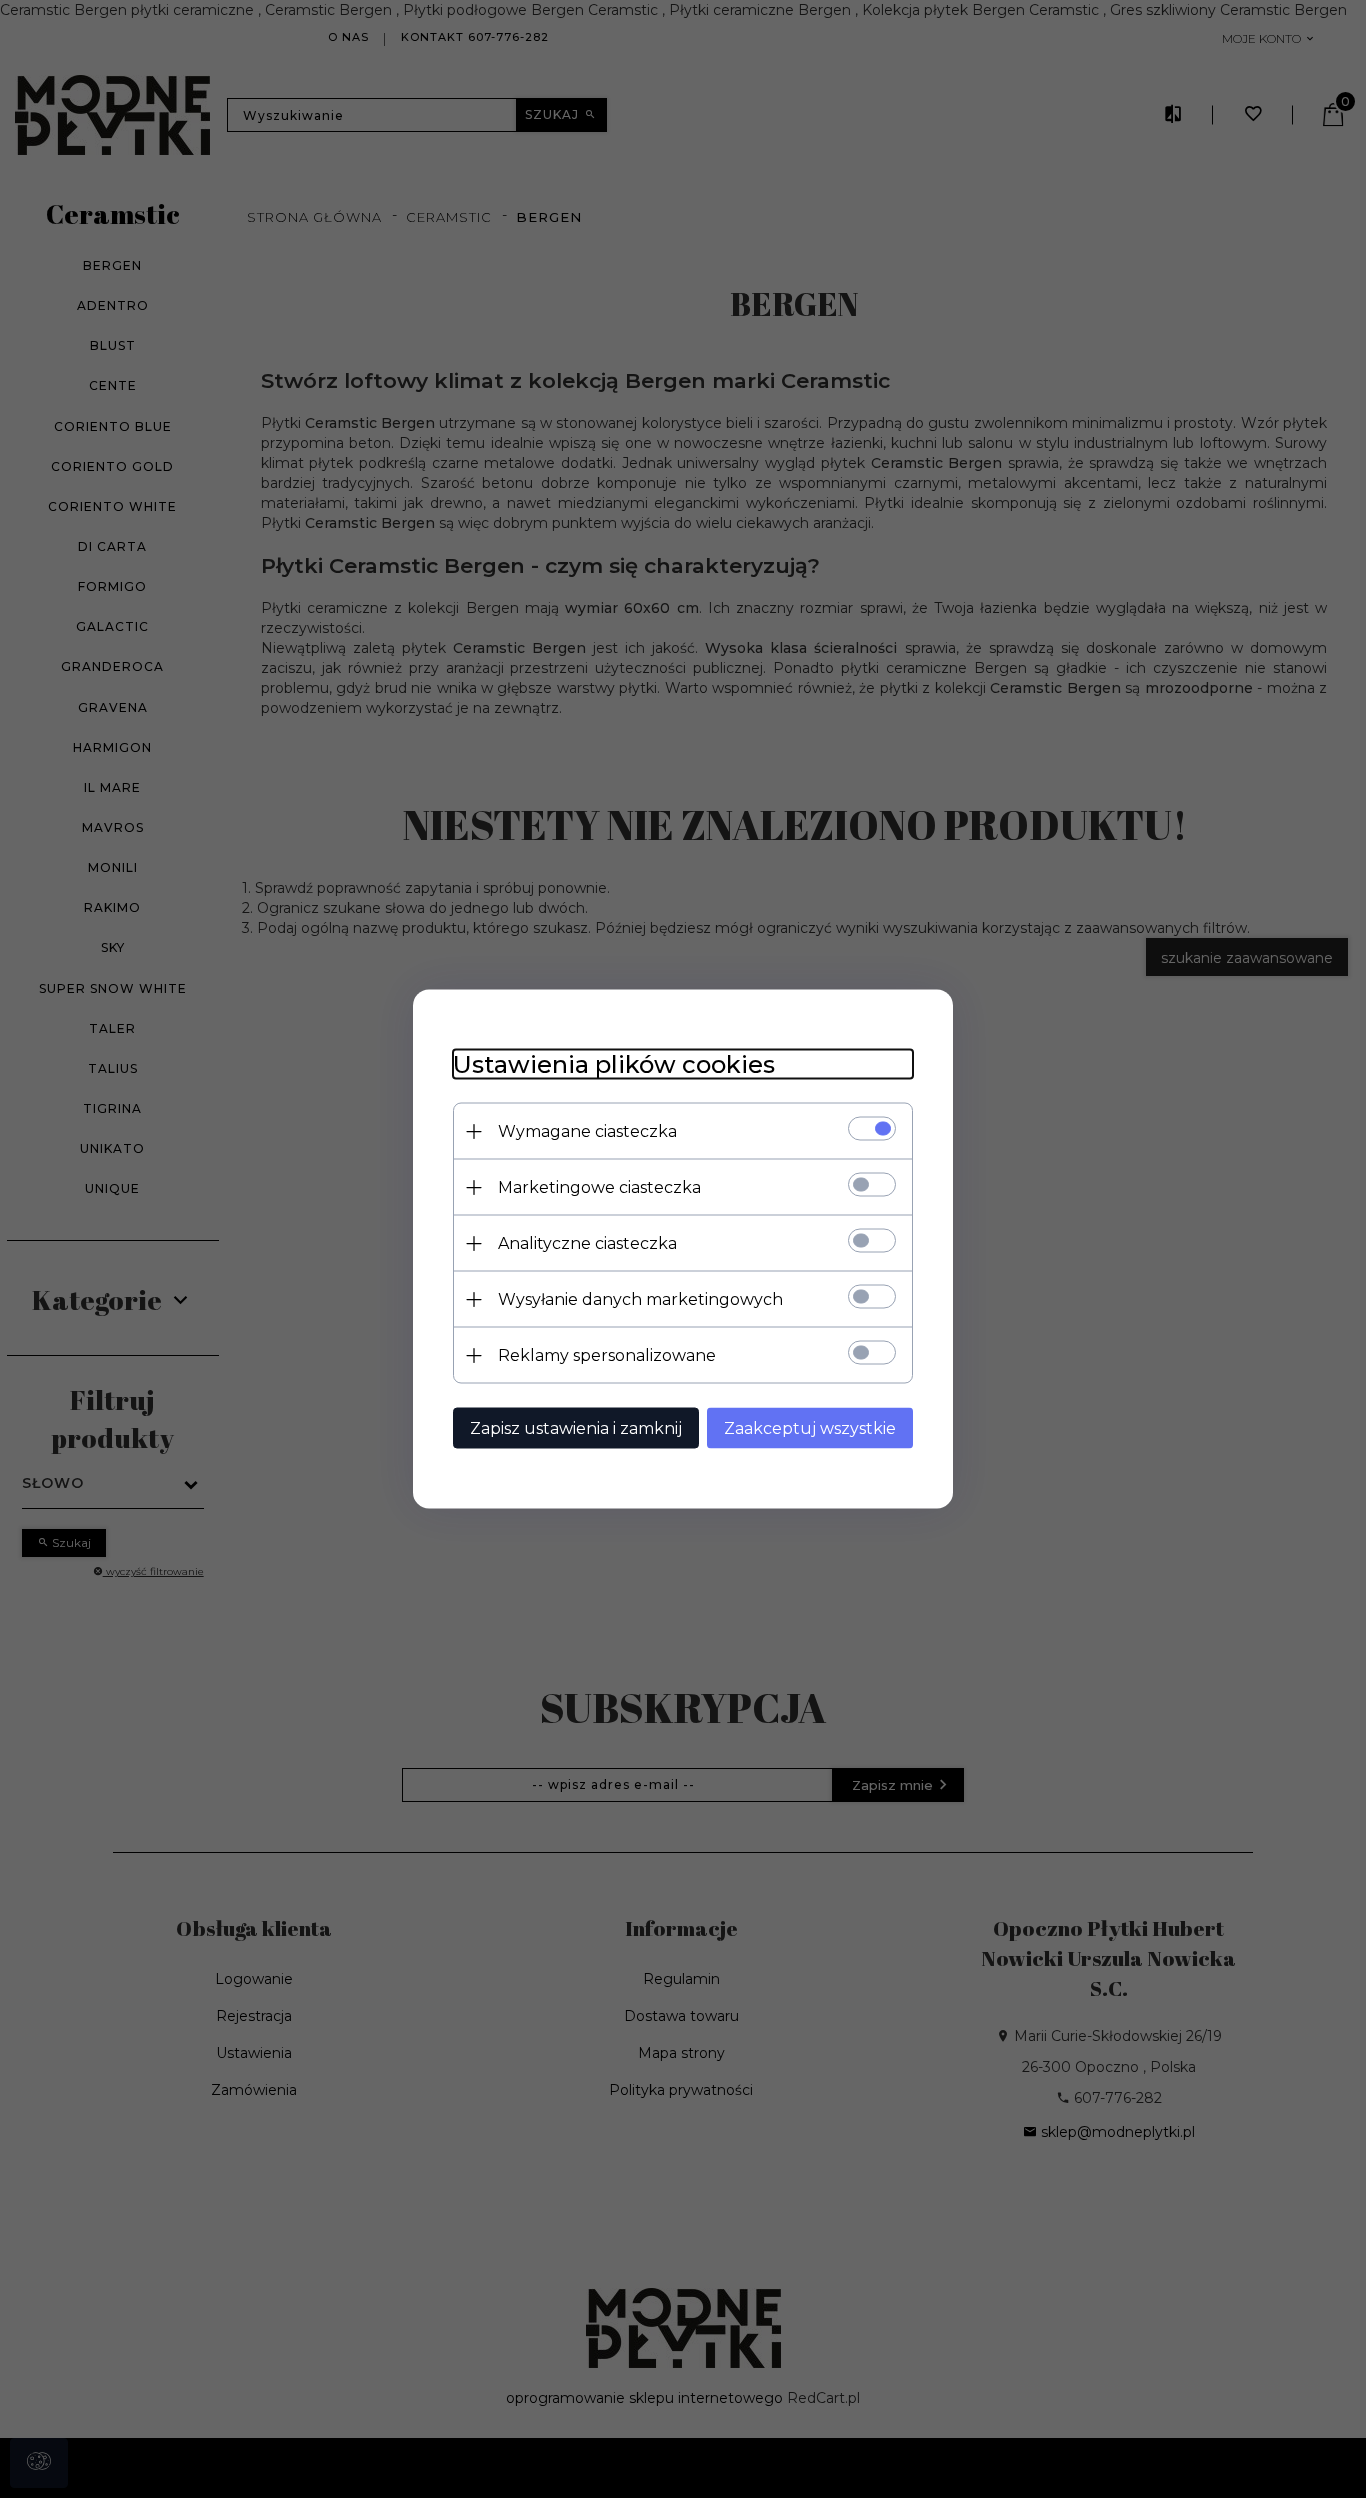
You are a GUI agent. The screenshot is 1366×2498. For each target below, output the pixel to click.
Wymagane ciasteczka (587, 1131)
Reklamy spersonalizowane (607, 1355)
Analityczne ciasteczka (587, 1243)
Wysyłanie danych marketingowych (640, 1299)
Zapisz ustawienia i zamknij (576, 1428)
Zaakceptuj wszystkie (810, 1428)
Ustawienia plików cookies (614, 1064)
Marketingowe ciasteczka (599, 1187)
